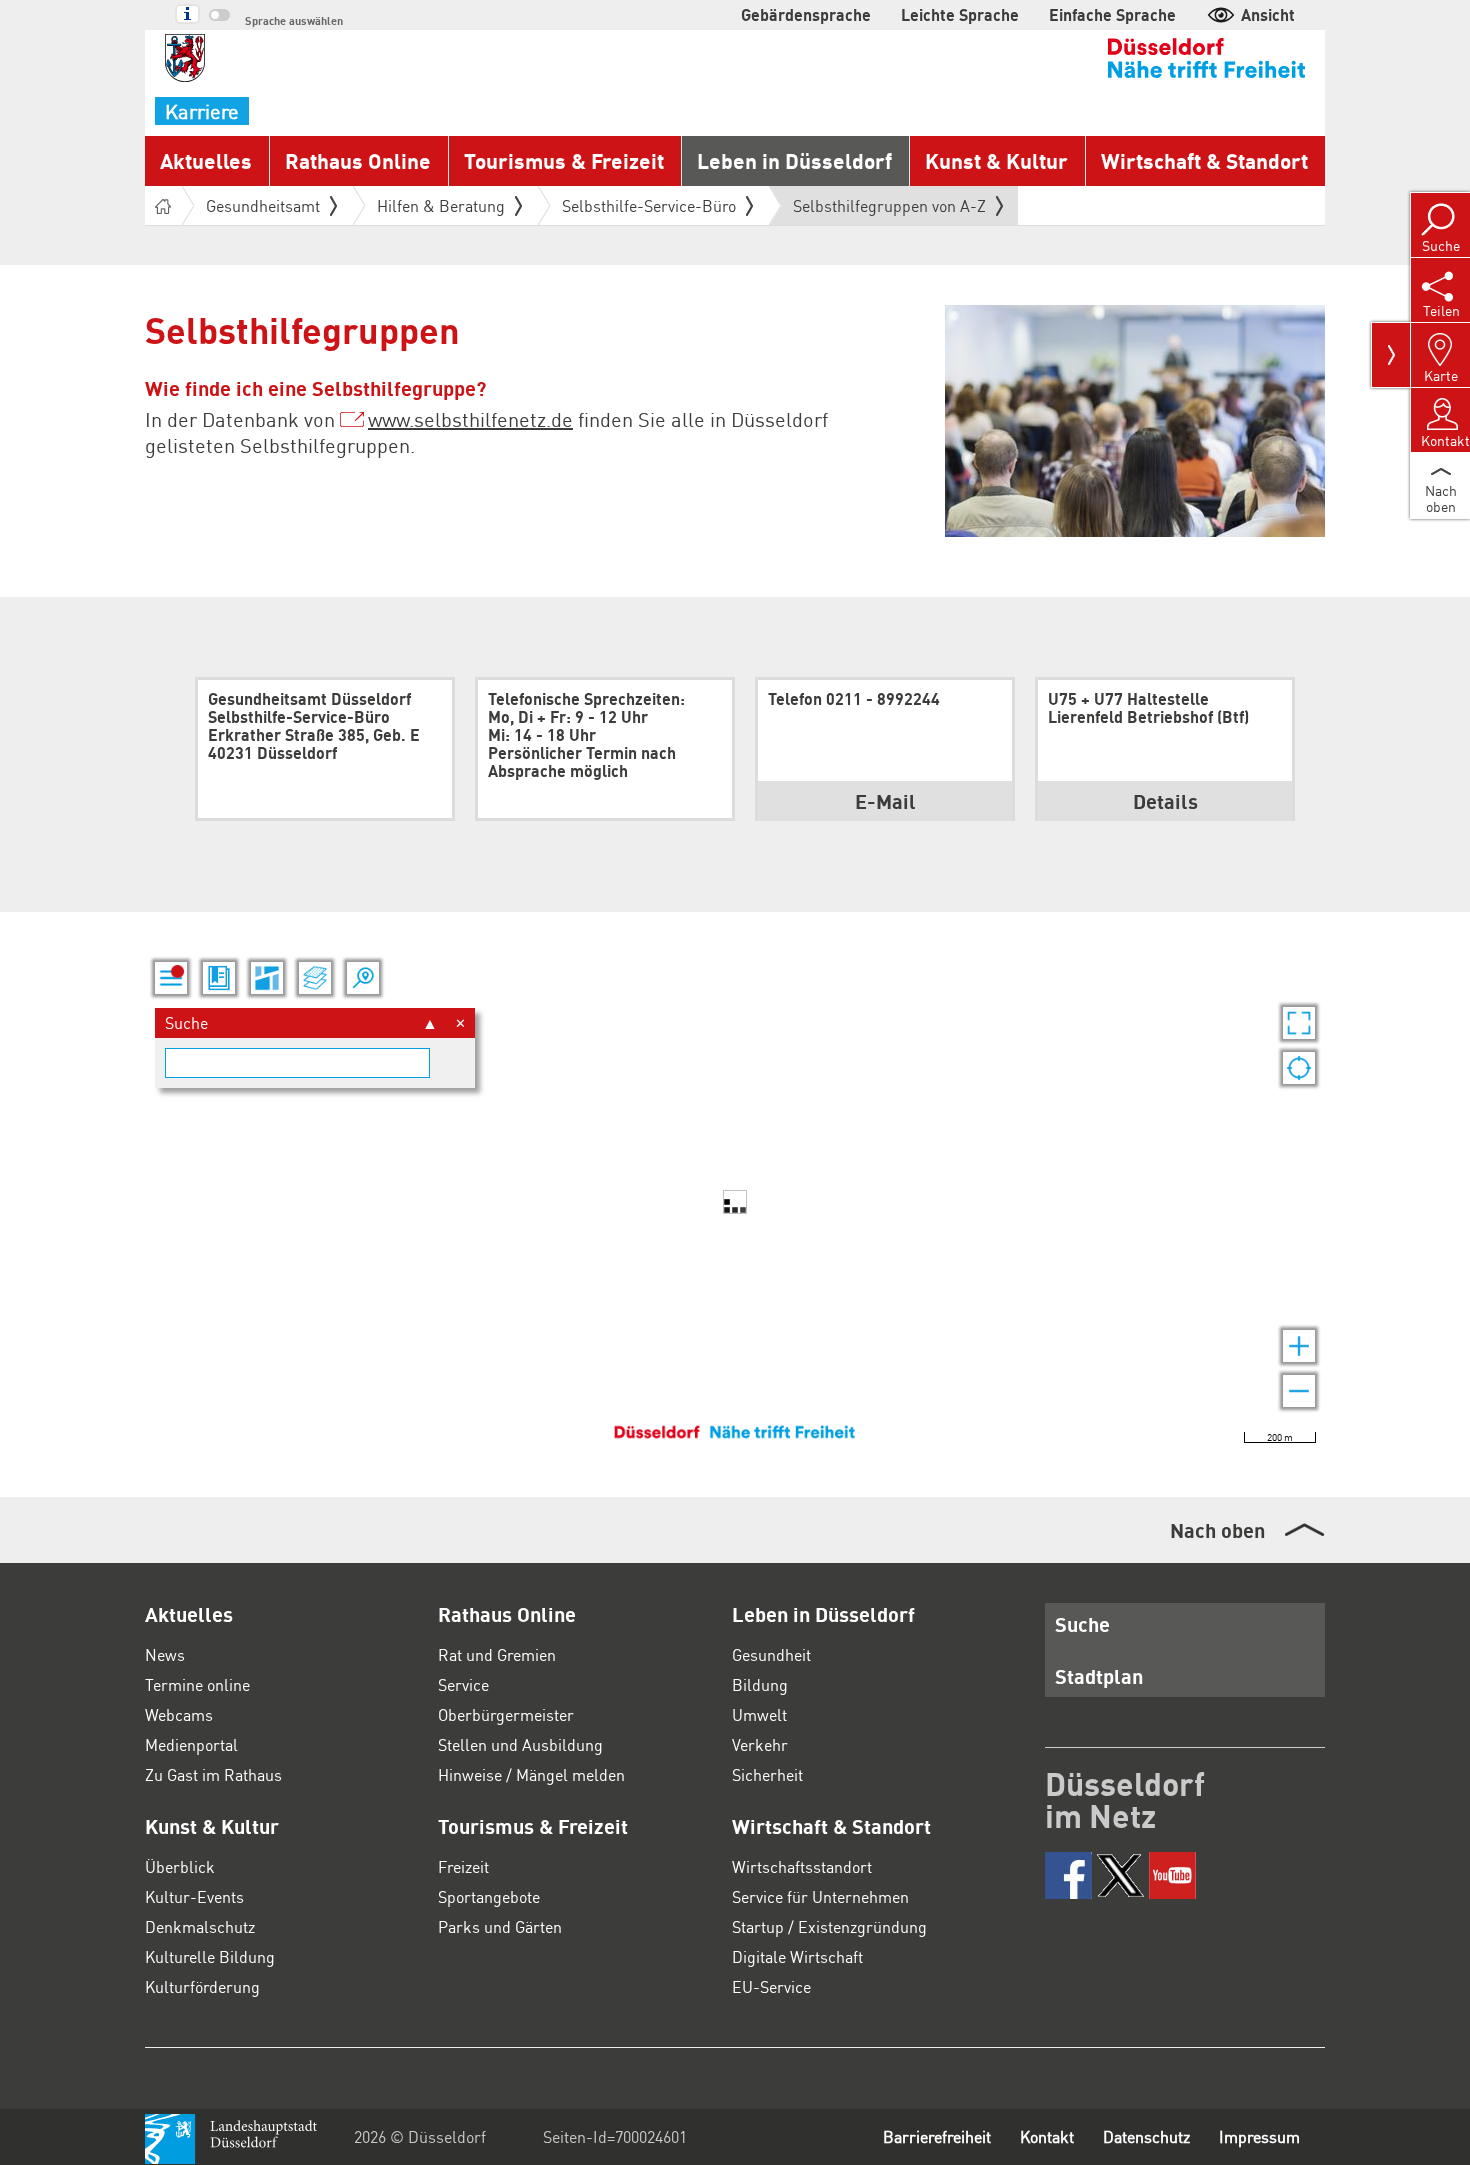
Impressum (1259, 2136)
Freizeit (463, 1866)
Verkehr (760, 1744)
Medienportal (191, 1744)
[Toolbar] (1391, 355)
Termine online (197, 1684)
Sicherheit (767, 1774)
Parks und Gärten (500, 1926)
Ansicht (1268, 14)
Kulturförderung (202, 1986)
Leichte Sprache (960, 14)
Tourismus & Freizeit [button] (564, 160)
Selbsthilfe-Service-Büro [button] (649, 205)
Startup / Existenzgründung (829, 1926)
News (165, 1654)
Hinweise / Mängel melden (531, 1774)
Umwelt (759, 1714)
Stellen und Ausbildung (520, 1744)
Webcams (179, 1714)
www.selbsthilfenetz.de (470, 419)
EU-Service (771, 1986)
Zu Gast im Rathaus (213, 1774)
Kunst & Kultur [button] (996, 160)
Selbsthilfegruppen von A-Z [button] (889, 210)
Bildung (760, 1684)
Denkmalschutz (200, 1926)
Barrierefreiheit (937, 2136)
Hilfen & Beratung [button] (441, 205)
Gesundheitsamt (263, 205)
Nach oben (1217, 1530)
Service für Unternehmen (820, 1896)
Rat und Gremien (497, 1654)
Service (463, 1684)
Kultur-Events (194, 1896)
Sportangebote (489, 1896)
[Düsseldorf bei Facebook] (1068, 1875)
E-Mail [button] (885, 801)
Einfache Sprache (1112, 14)
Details (1165, 801)
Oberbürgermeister (506, 1714)
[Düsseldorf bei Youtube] (1172, 1875)
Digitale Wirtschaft (797, 1956)
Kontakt (1047, 2136)
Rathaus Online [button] (358, 160)
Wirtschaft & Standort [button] (1204, 160)
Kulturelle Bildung (210, 1956)
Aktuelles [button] (206, 160)
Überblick (180, 1866)
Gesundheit (771, 1654)
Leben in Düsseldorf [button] (794, 160)
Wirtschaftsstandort (802, 1866)
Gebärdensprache (806, 14)
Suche (1082, 1624)
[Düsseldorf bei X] (1120, 1875)
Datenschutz (1146, 2136)
